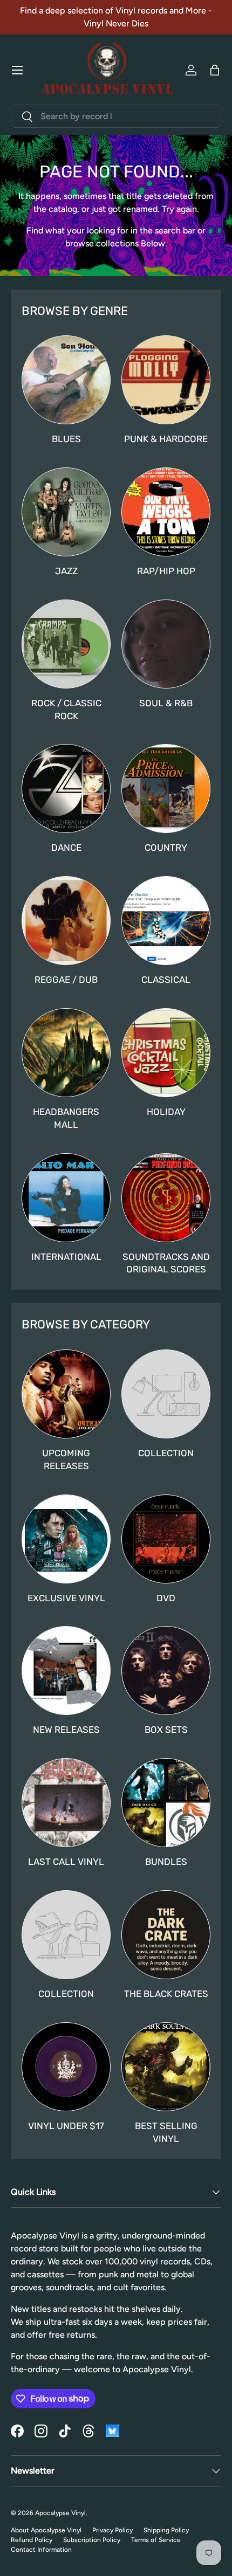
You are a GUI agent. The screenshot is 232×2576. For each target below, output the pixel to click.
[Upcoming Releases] (66, 1394)
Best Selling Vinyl (166, 2132)
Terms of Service (156, 2540)
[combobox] (116, 116)
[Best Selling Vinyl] (166, 2067)
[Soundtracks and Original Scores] (166, 1198)
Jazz (66, 571)
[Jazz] (66, 512)
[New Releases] (66, 1671)
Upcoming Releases (66, 1459)
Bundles (166, 1862)
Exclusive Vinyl (66, 1598)
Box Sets (166, 1730)
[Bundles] (166, 1803)
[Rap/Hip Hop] (166, 512)
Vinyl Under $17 (66, 2126)
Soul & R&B (166, 703)
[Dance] (66, 788)
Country (166, 848)
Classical (166, 980)
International (66, 1257)
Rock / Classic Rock (66, 710)
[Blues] (66, 380)
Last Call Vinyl (66, 1862)
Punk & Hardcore (166, 439)
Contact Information (41, 2550)
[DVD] (166, 1539)
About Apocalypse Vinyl (46, 2530)
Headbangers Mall (66, 1118)
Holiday (166, 1112)
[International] (66, 1198)
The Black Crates (166, 1994)
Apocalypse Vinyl (60, 2513)
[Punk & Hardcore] (166, 380)
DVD (166, 1598)
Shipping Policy (166, 2530)
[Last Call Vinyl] (66, 1803)
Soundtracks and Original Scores (166, 1263)
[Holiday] (166, 1053)
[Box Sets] (166, 1671)
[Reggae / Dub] (66, 921)
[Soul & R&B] (166, 644)
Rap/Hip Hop (166, 571)
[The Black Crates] (166, 1935)
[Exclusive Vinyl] (66, 1539)
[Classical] (166, 921)
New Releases (66, 1730)
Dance (66, 848)
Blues (66, 439)
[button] (215, 70)
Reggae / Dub (66, 980)
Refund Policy (32, 2540)
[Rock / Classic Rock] (66, 644)
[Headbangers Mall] (66, 1053)
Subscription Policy (92, 2540)
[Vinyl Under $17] (66, 2067)
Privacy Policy (112, 2530)
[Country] (166, 788)
